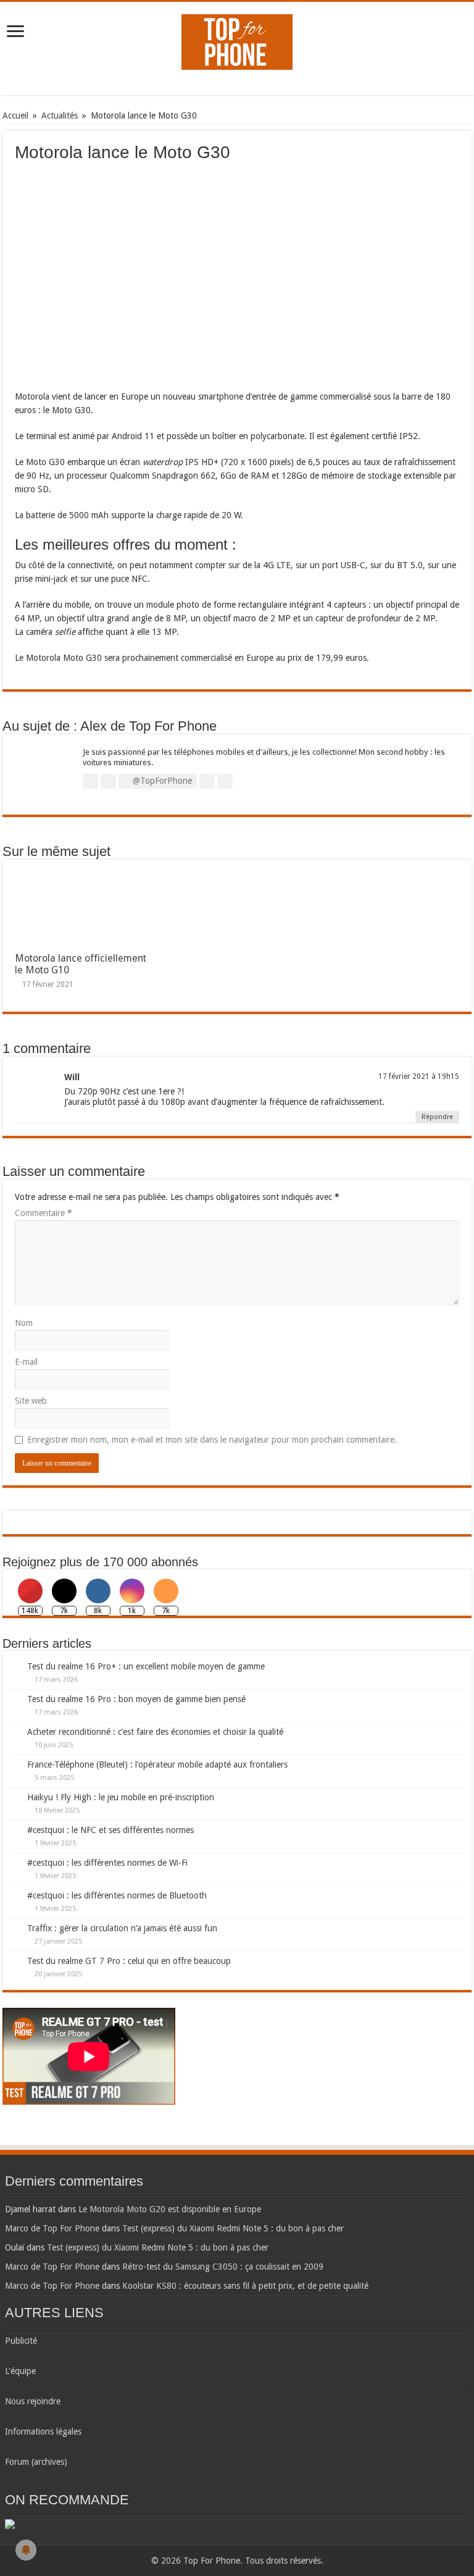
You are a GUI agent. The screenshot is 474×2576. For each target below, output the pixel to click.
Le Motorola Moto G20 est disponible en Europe (170, 2209)
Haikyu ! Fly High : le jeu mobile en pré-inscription (121, 1797)
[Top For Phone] (237, 40)
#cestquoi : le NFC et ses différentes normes (110, 1830)
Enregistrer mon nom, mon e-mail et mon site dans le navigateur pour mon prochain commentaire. (212, 1440)
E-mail (26, 1362)
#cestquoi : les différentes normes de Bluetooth (117, 1895)
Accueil (15, 115)
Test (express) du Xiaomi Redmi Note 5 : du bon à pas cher (233, 2228)
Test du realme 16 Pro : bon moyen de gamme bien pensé (136, 1699)
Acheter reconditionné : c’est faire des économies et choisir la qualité (155, 1732)
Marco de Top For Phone (52, 2228)
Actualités (60, 115)
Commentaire (44, 1213)
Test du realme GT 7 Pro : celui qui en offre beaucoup (129, 1961)
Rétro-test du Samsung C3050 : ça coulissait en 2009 (223, 2267)
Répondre (437, 1117)
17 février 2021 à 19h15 (419, 1076)
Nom (24, 1323)
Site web (31, 1401)
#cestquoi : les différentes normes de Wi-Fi (107, 1863)
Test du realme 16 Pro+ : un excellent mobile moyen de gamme (146, 1666)
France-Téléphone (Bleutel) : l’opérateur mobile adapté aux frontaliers (157, 1764)
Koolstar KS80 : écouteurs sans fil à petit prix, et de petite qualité (245, 2286)
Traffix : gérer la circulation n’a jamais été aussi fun (122, 1928)
